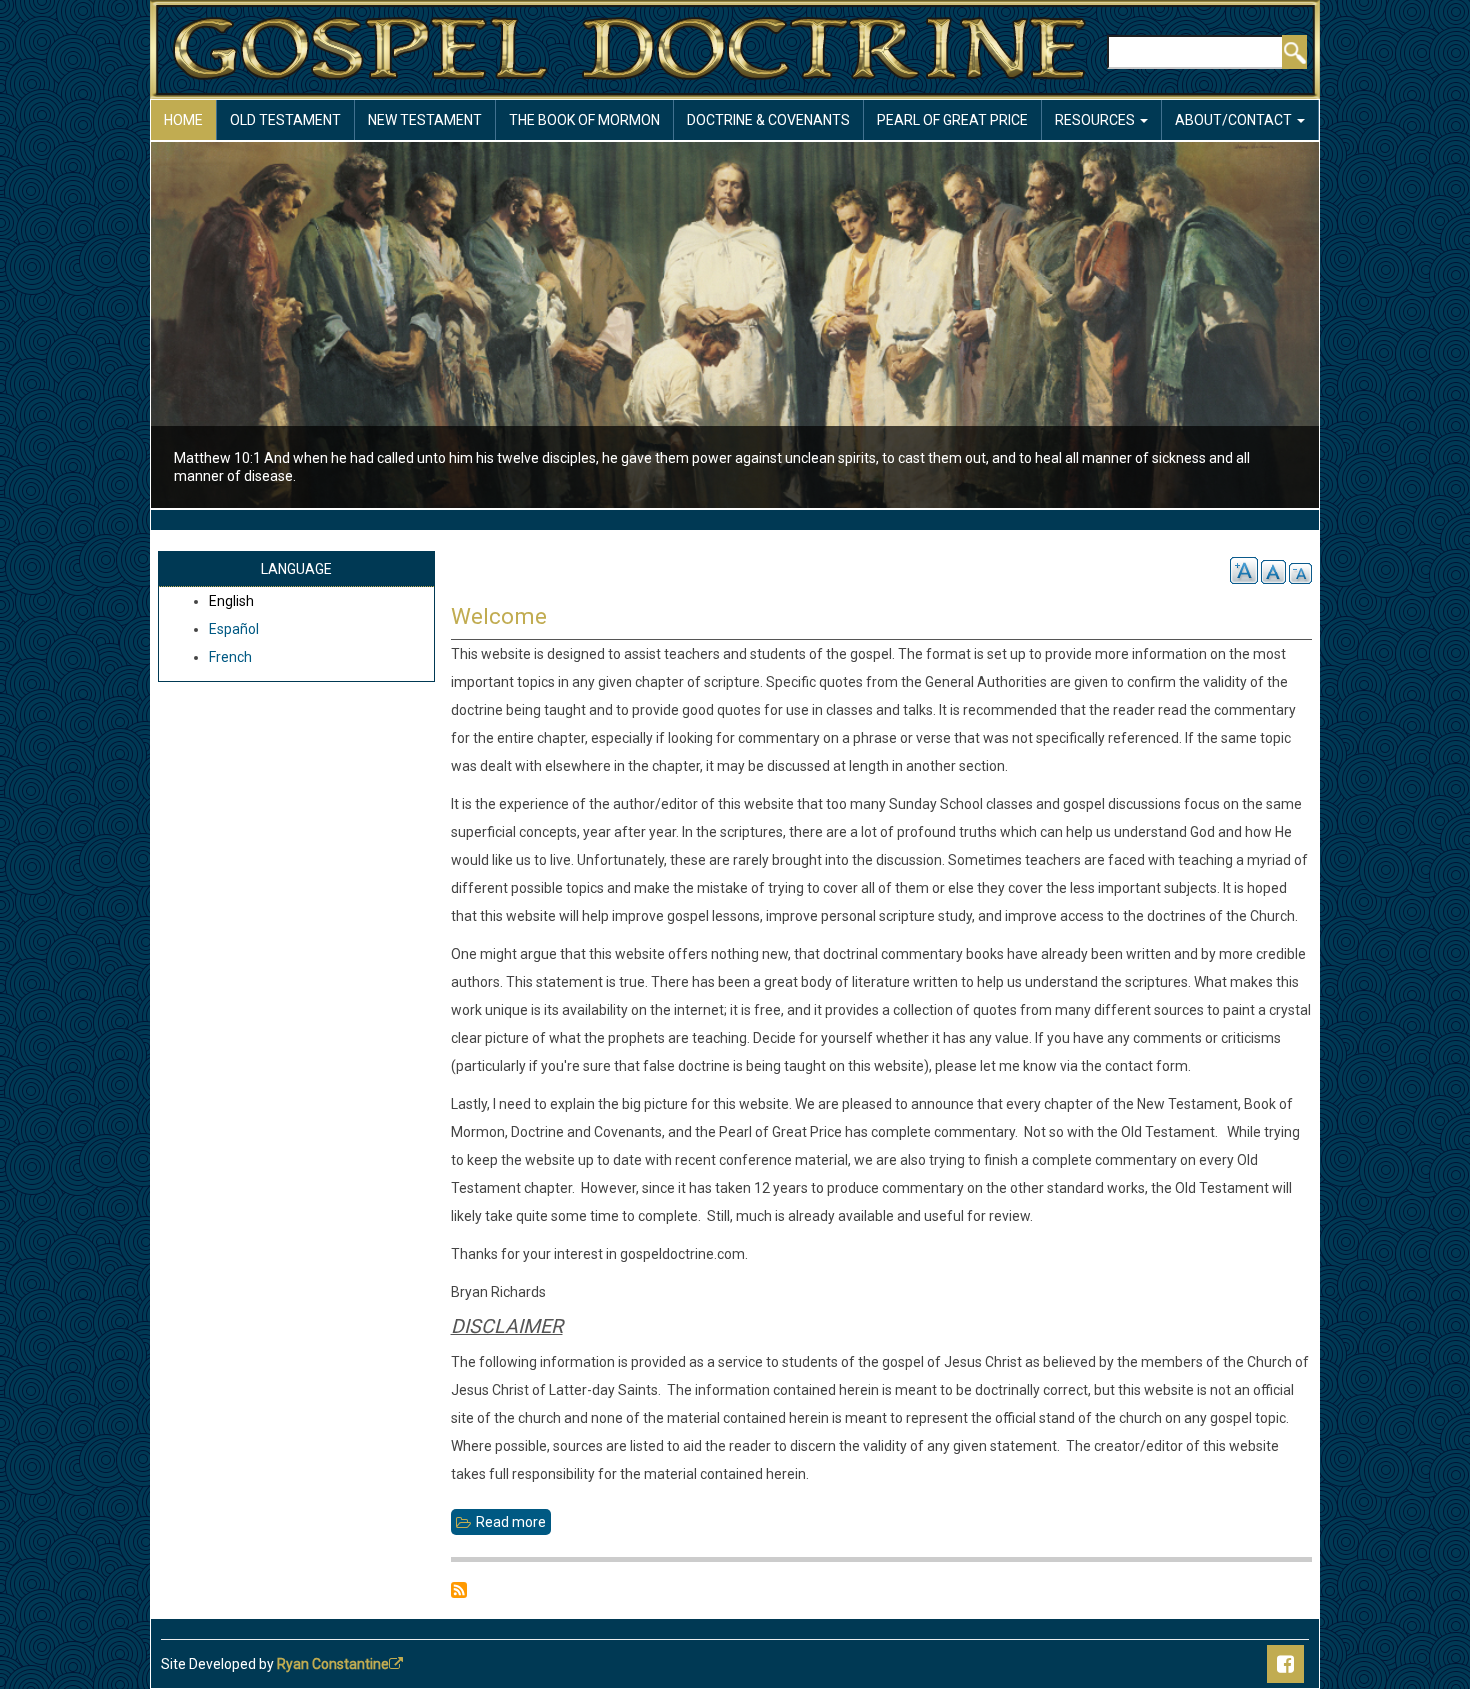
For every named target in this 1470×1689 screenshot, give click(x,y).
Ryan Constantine (333, 1664)
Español (234, 629)
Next (1354, 327)
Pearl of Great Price (952, 120)
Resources (1096, 120)
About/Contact (1235, 120)
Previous (116, 327)
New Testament (425, 120)
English (231, 601)
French (230, 657)
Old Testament (285, 120)
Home (183, 120)
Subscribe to (459, 1590)
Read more (513, 1524)
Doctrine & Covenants (768, 120)
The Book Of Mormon (584, 120)
